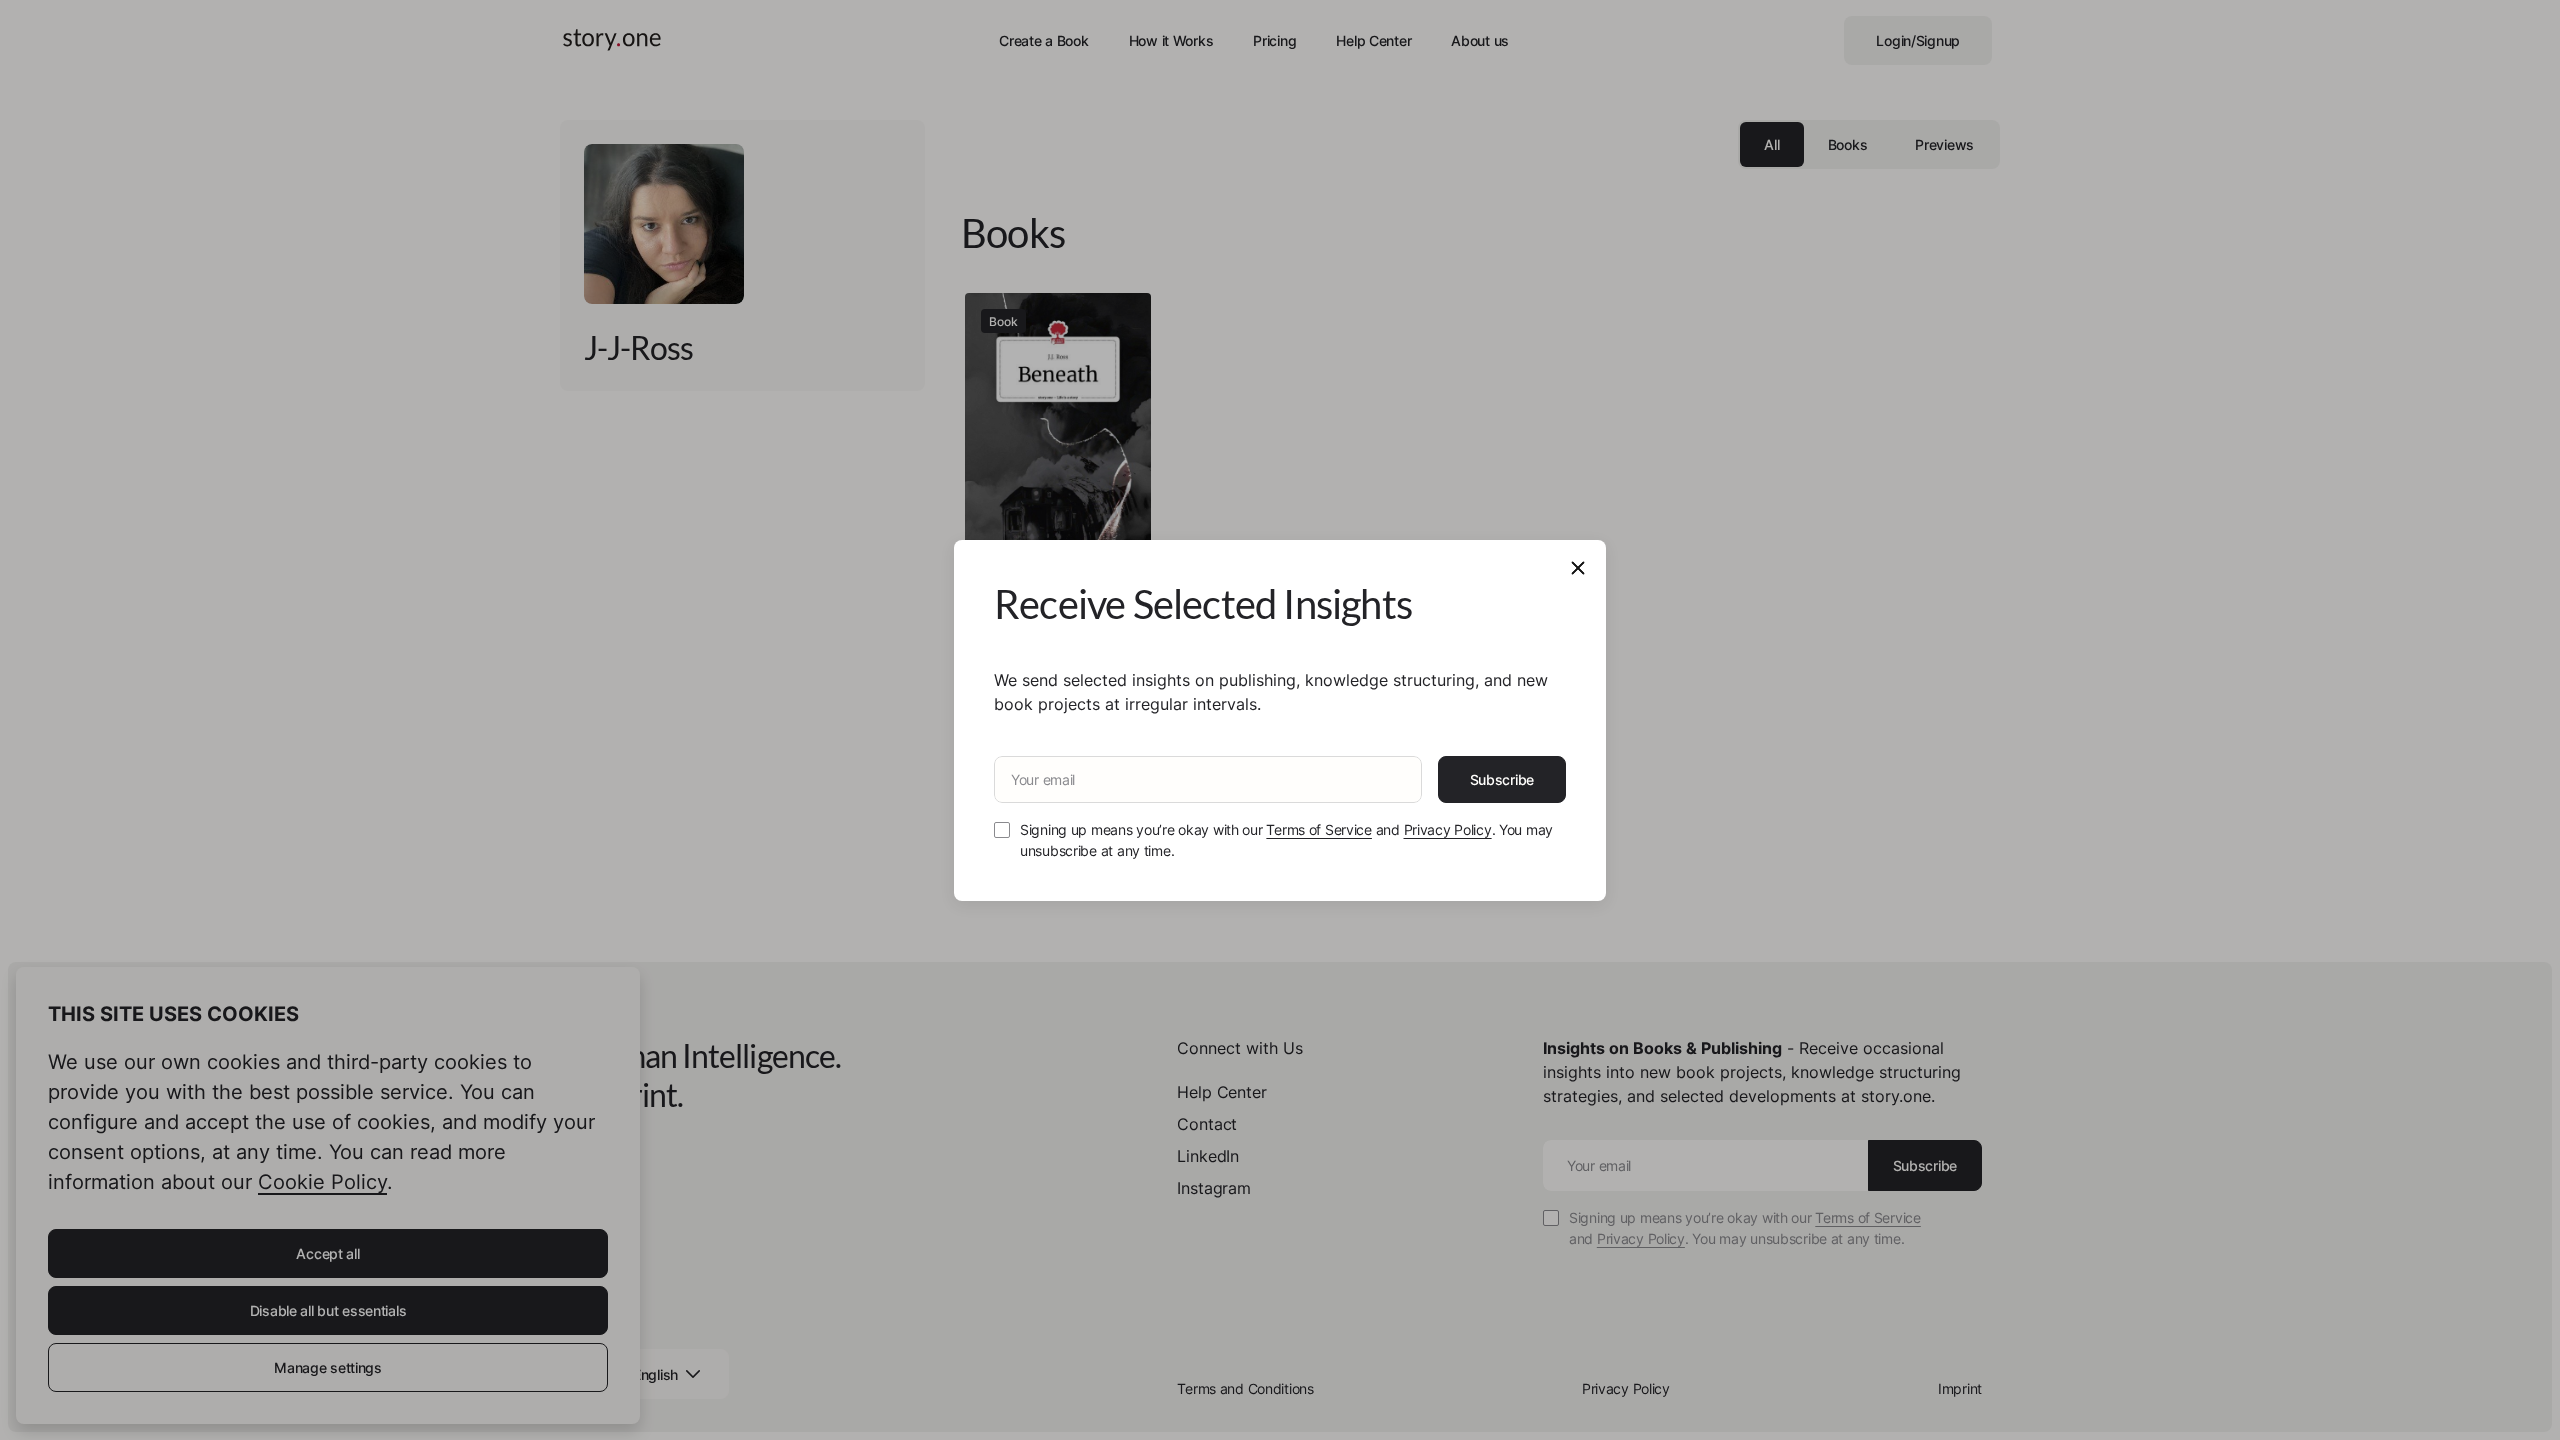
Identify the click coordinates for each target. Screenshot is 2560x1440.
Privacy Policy (1448, 829)
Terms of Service (1319, 829)
